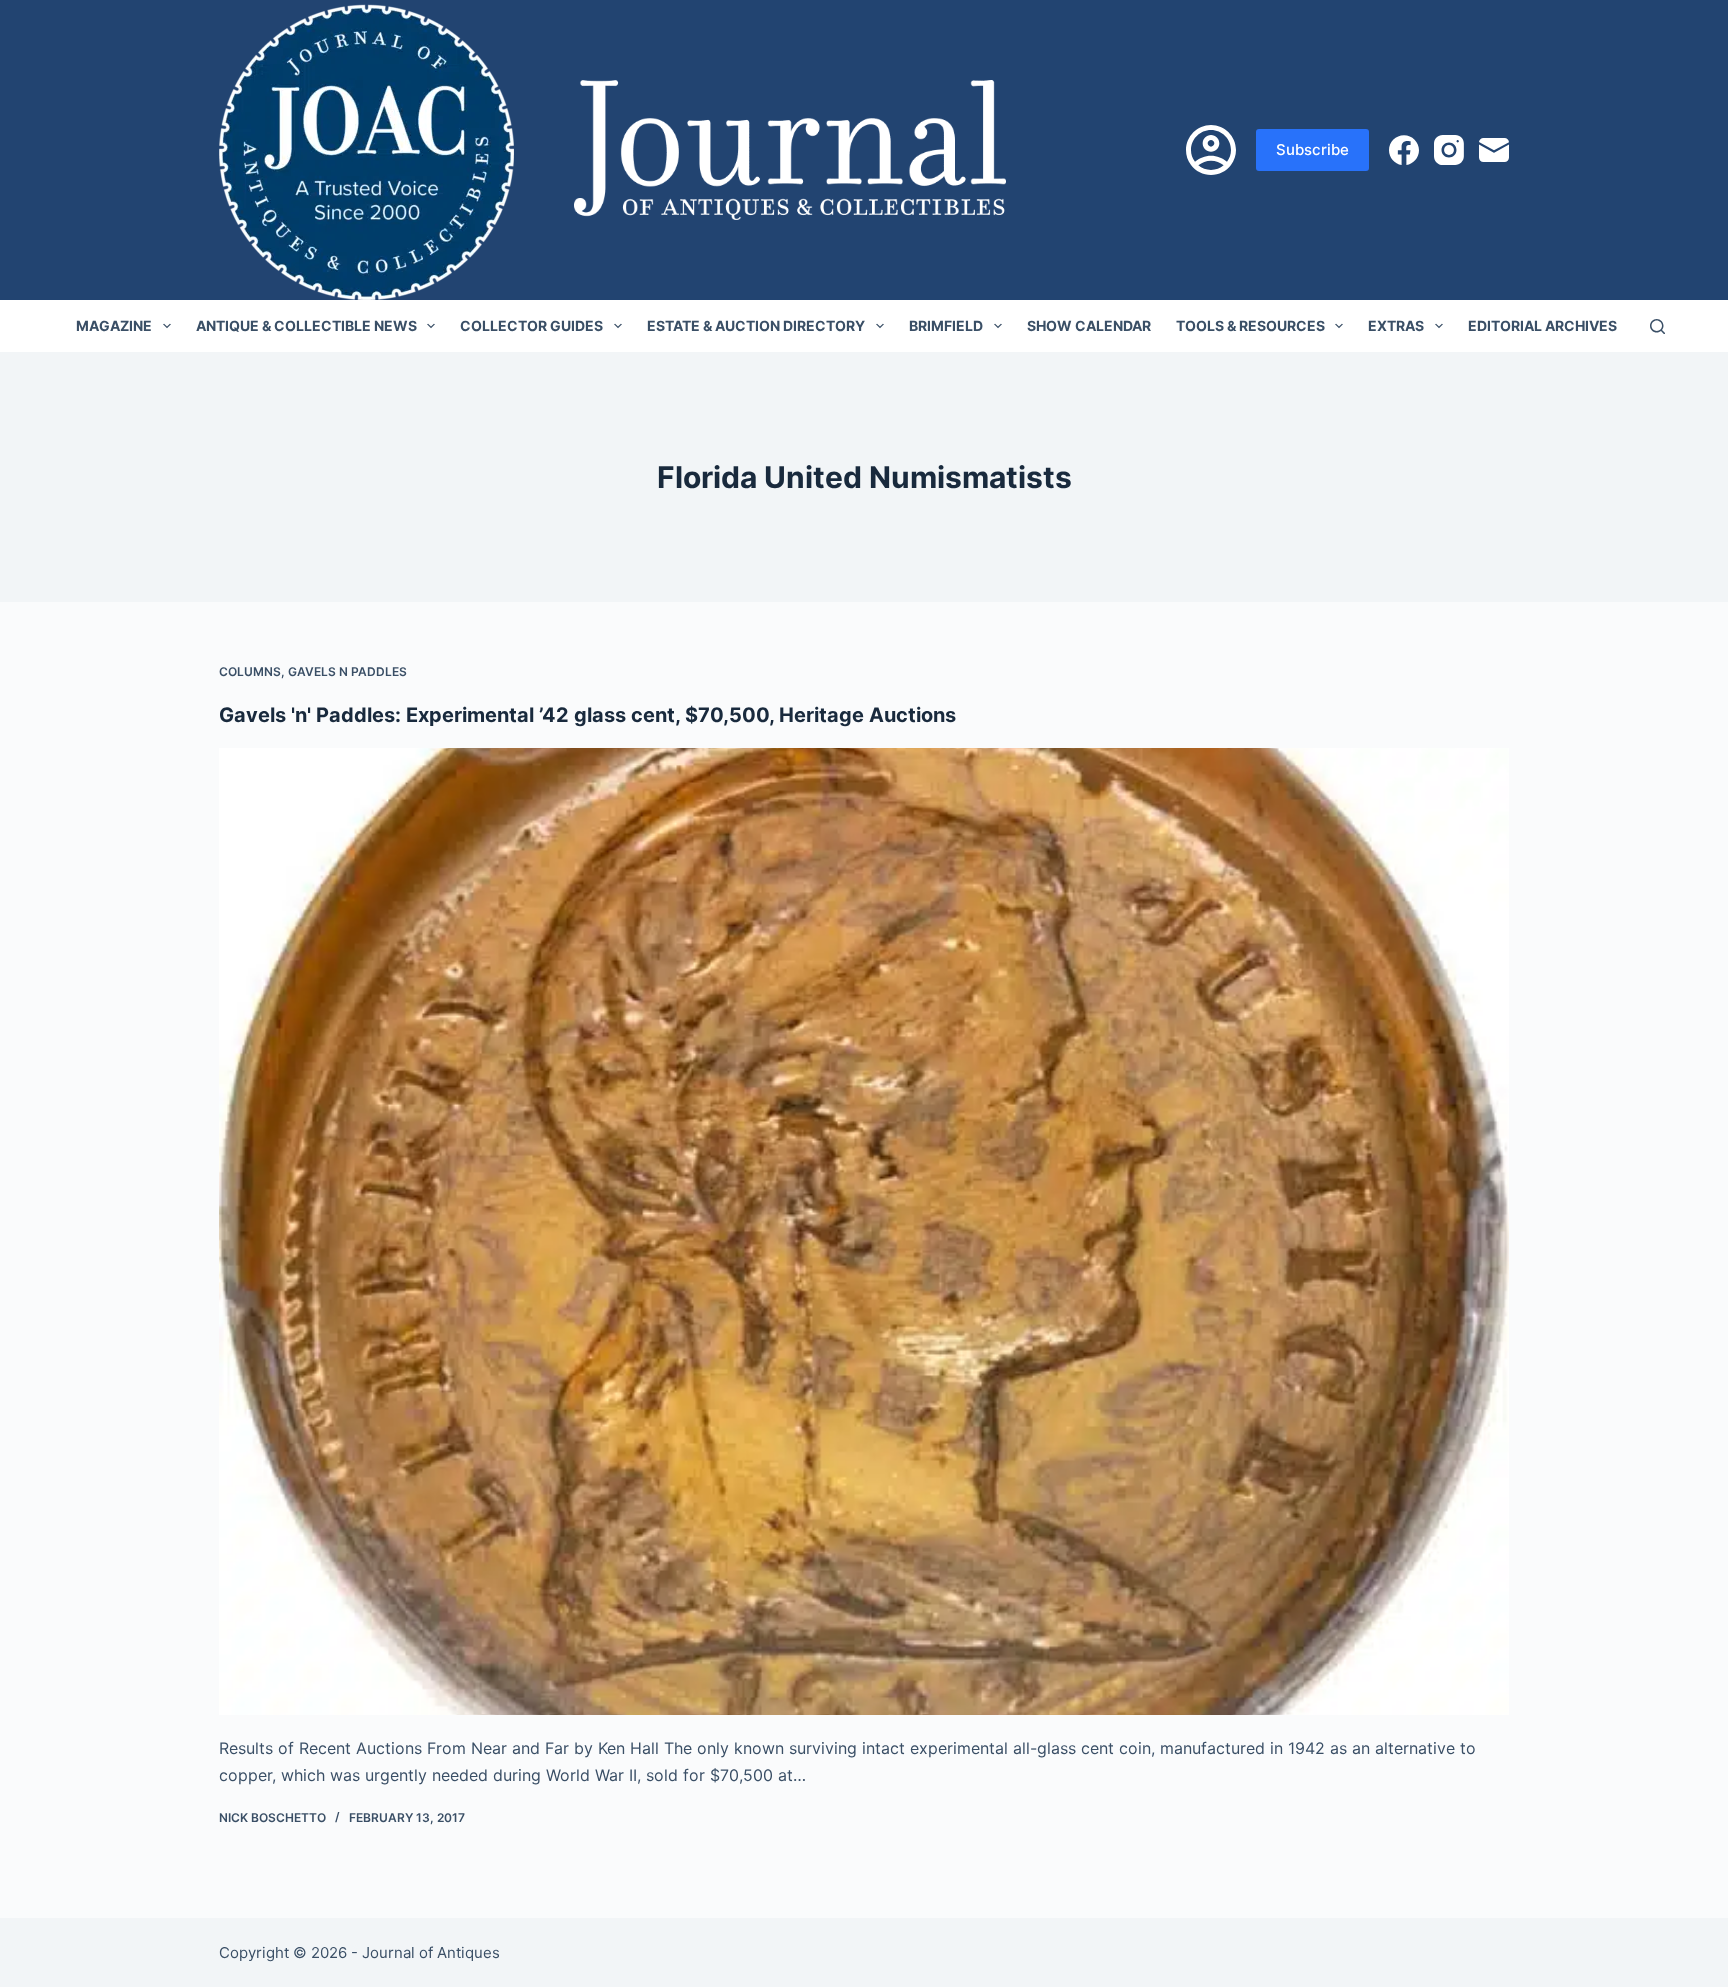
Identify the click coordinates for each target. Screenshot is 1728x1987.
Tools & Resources (1250, 325)
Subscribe (1312, 149)
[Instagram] (1449, 150)
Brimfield (946, 325)
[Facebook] (1404, 150)
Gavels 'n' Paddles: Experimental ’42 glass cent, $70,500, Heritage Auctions (587, 715)
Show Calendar (1089, 325)
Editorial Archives (1542, 325)
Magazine (114, 325)
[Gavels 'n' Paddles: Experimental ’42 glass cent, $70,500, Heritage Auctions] (864, 1232)
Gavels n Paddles (347, 671)
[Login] (1211, 150)
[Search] (1657, 326)
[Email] (1494, 150)
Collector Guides (531, 325)
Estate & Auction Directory (756, 325)
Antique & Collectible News (306, 325)
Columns (250, 671)
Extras (1396, 325)
